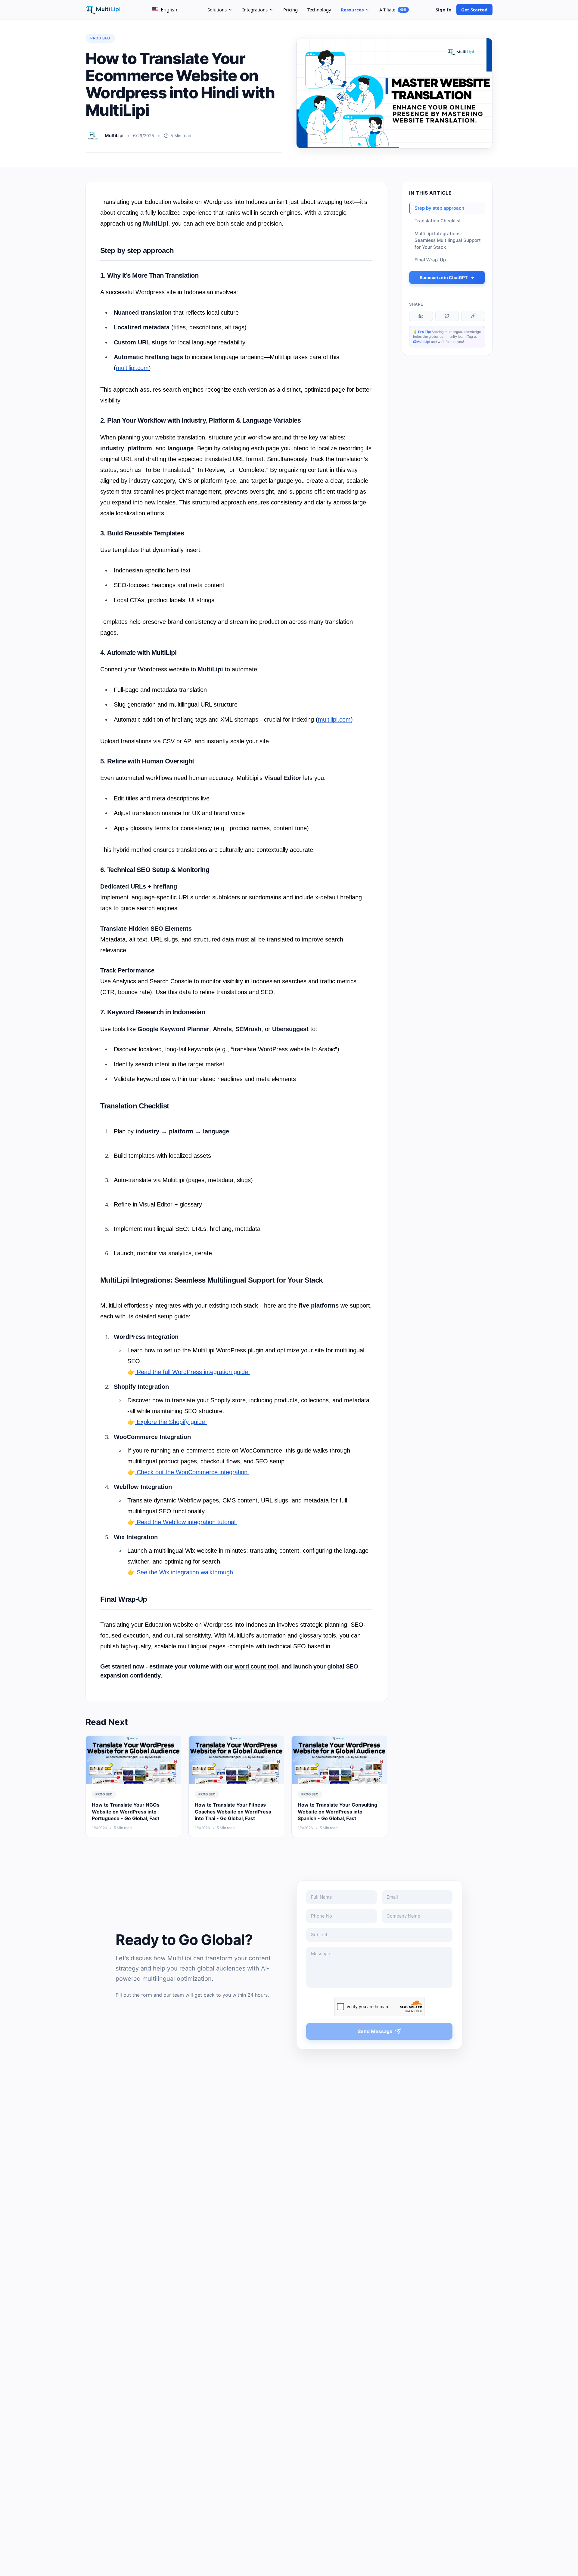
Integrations (255, 10)
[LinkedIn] (421, 316)
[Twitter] (447, 316)
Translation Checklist (438, 221)
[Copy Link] (473, 316)
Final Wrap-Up (430, 260)
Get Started (474, 10)
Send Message (375, 2031)
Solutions (217, 10)
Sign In (444, 10)
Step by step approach (439, 208)
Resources (352, 10)
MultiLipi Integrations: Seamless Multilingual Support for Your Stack (448, 240)
